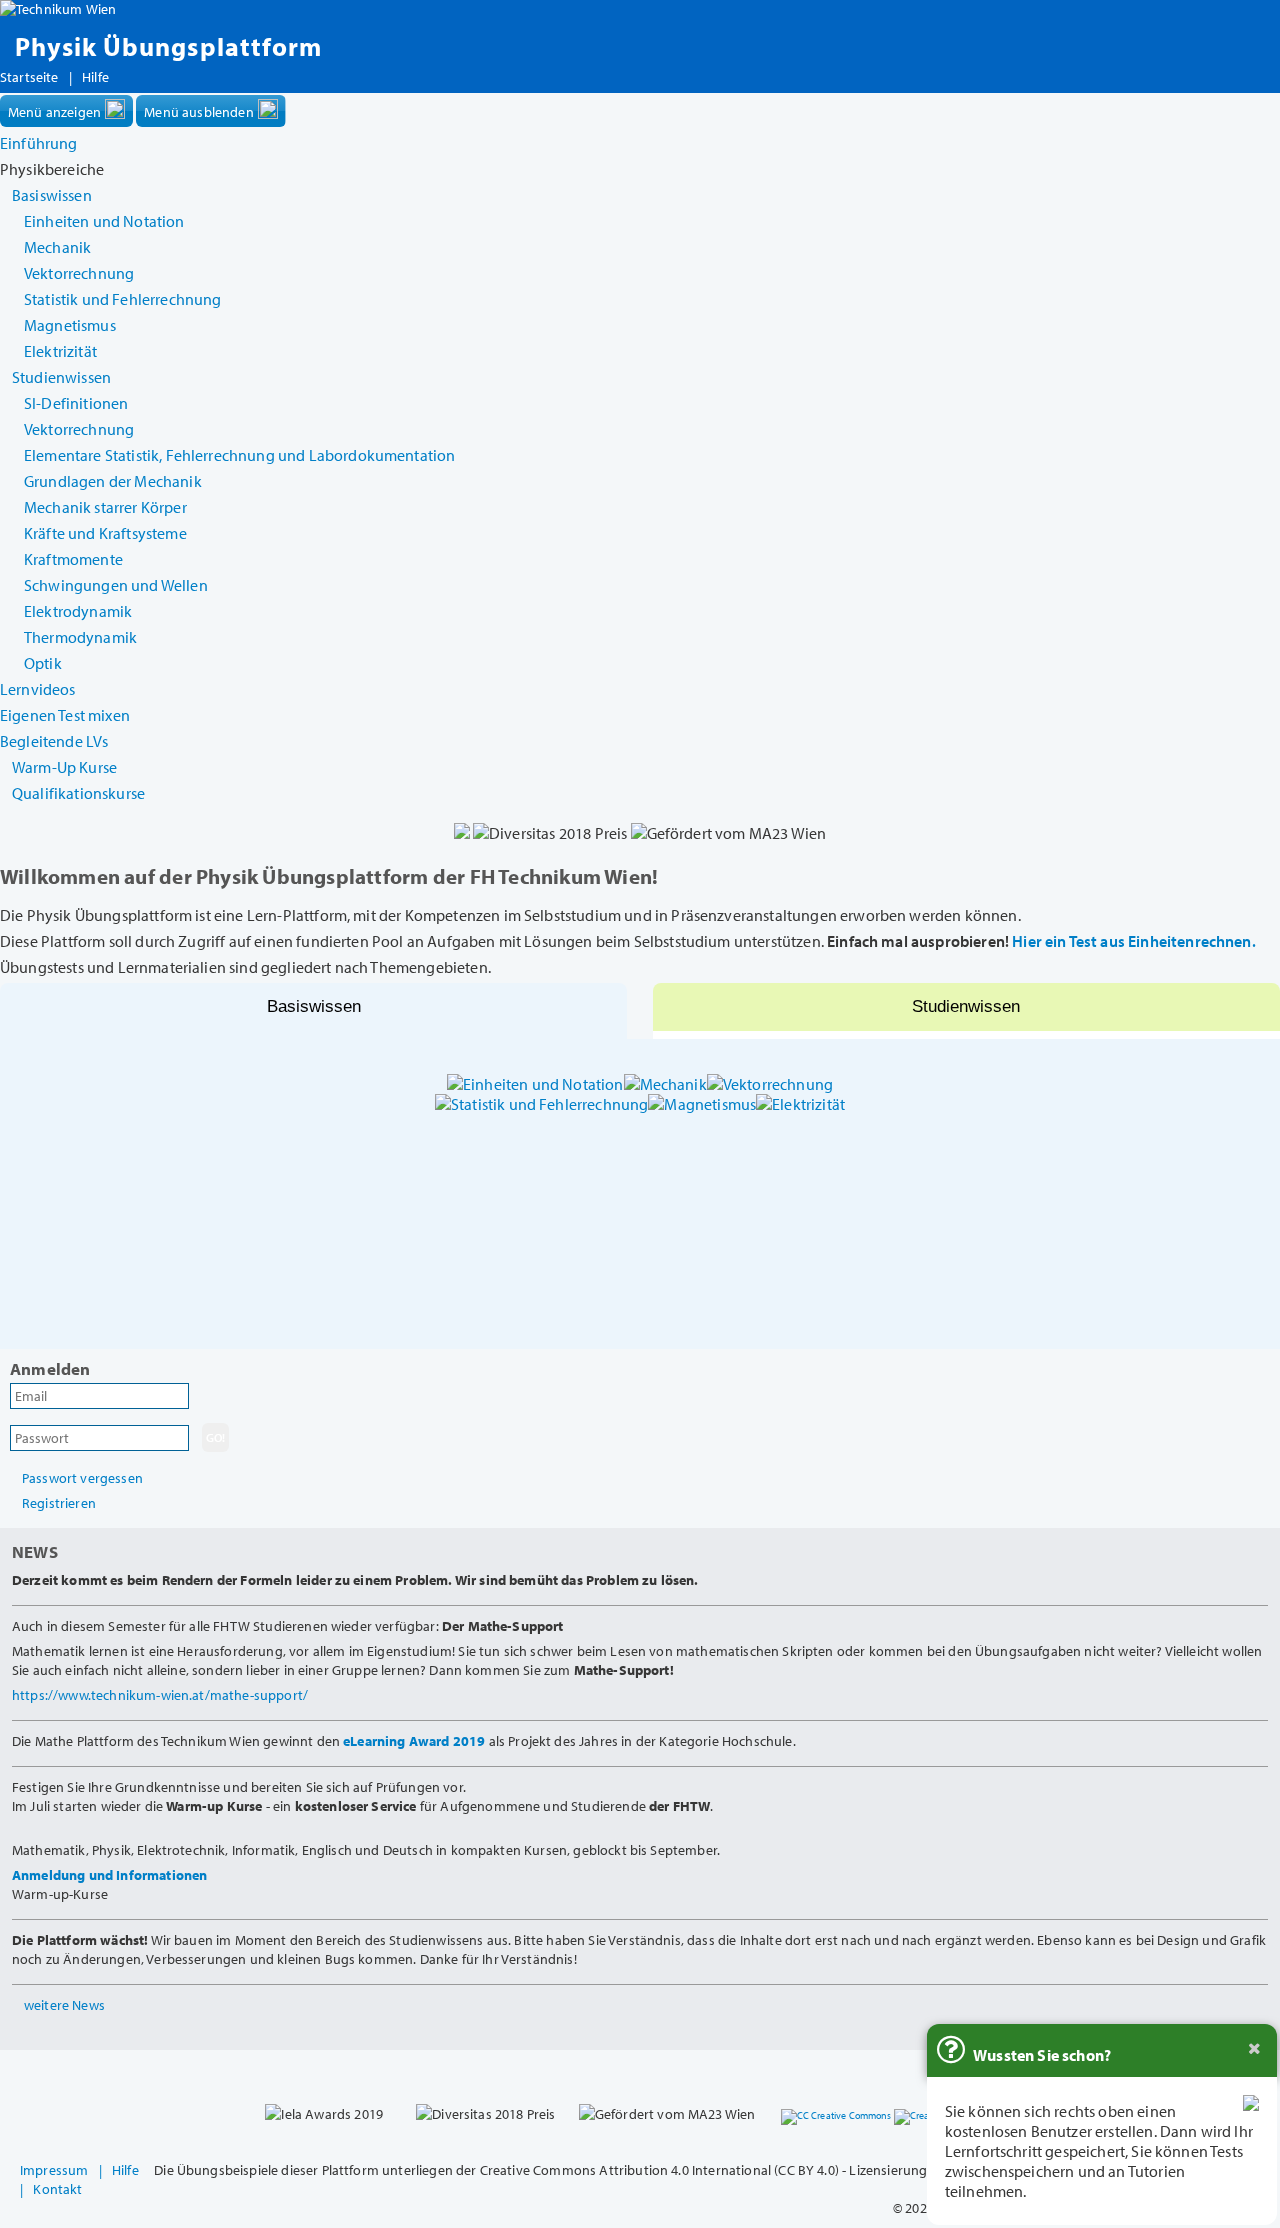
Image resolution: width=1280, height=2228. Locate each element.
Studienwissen (966, 1006)
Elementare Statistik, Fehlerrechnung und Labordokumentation (239, 455)
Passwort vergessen (82, 1477)
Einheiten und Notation (104, 221)
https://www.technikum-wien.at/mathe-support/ (160, 1694)
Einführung (39, 143)
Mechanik (57, 247)
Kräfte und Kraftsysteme (105, 533)
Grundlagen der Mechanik (113, 481)
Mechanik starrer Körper (105, 507)
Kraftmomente (73, 559)
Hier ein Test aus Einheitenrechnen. (1134, 941)
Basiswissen (314, 1006)
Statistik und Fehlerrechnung (122, 299)
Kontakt (57, 2188)
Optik (43, 663)
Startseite (29, 77)
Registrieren (59, 1502)
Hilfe (95, 77)
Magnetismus (70, 325)
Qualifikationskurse (78, 793)
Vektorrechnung (79, 273)
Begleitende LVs (54, 741)
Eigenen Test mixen (65, 715)
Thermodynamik (80, 637)
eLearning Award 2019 (414, 1740)
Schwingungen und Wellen (116, 585)
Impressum (54, 2169)
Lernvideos (38, 689)
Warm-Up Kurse (64, 767)
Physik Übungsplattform (168, 46)
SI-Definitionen (76, 403)
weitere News (64, 2004)
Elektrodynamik (78, 611)
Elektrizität (60, 351)
